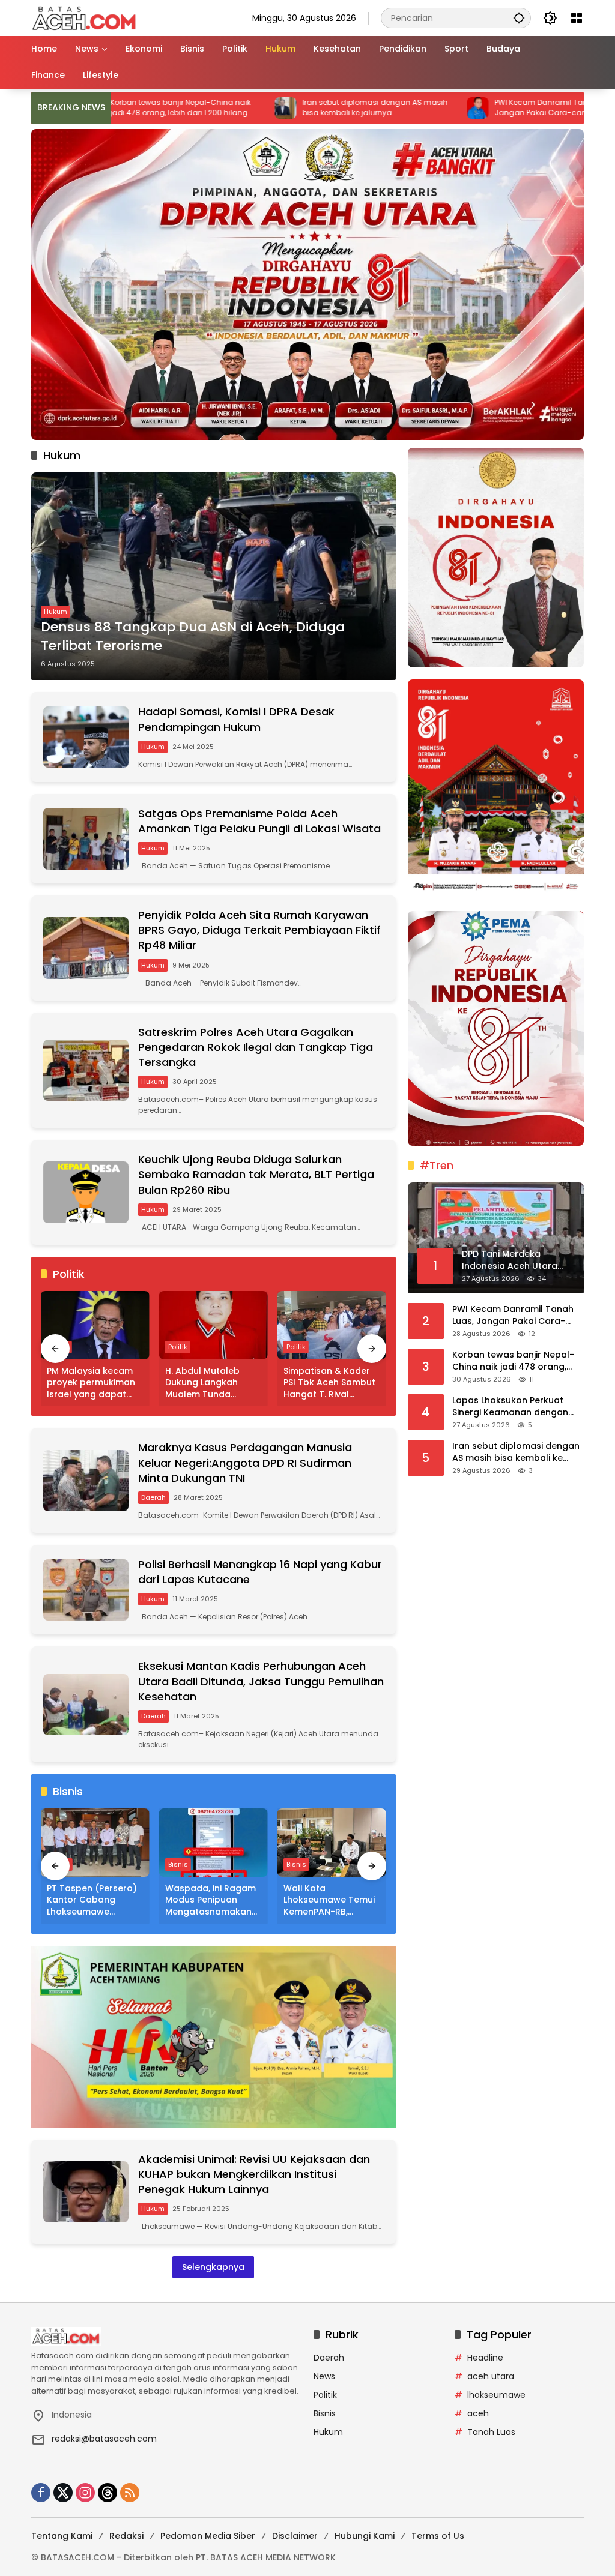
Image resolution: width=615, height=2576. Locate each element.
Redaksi (126, 2536)
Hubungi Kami (365, 2536)
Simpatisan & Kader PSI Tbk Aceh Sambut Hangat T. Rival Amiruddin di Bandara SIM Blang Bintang (331, 1383)
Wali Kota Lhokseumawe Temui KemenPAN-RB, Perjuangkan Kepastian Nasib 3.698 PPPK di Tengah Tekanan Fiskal (329, 1900)
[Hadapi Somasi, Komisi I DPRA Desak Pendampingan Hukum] (86, 737)
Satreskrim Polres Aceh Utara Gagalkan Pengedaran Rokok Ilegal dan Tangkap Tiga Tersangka (256, 1047)
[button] (519, 18)
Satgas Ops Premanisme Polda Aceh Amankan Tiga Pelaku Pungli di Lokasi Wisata (259, 821)
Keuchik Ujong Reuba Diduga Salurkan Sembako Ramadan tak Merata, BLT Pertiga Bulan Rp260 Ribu (256, 1174)
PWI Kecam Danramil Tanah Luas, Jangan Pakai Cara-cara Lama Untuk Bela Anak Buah (480, 108)
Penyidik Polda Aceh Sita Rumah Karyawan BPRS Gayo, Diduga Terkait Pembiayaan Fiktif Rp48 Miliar (259, 930)
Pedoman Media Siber (208, 2536)
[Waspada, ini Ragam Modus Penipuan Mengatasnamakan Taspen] (214, 1843)
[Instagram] (85, 2493)
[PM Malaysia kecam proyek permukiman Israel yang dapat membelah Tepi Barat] (95, 1325)
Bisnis (178, 1864)
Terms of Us (438, 2536)
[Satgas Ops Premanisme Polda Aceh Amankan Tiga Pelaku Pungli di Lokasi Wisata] (86, 838)
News (324, 2377)
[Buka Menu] (577, 18)
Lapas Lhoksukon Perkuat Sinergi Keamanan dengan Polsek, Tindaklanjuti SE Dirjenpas (510, 1407)
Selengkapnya (213, 2267)
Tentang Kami (62, 2536)
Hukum (56, 612)
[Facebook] (41, 2493)
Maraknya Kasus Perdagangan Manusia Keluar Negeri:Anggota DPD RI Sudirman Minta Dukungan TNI (245, 1462)
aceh (478, 2414)
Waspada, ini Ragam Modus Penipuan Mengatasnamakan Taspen (211, 1900)
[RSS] (130, 2493)
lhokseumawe (496, 2395)
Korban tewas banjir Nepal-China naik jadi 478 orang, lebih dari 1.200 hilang (513, 1361)
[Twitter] (63, 2493)
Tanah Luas (491, 2433)
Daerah (153, 1497)
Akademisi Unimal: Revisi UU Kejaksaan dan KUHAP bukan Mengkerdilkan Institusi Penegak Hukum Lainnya (254, 2174)
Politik (178, 1347)
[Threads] (108, 2493)
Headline (485, 2358)
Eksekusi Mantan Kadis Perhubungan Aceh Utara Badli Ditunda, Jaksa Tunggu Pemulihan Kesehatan (261, 1681)
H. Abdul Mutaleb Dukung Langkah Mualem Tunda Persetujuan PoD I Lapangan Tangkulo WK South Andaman (209, 1383)
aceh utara (491, 2377)
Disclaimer (295, 2536)
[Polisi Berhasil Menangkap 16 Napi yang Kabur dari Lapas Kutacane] (86, 1590)
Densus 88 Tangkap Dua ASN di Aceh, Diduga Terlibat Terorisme (193, 636)
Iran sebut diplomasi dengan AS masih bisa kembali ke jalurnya (291, 108)
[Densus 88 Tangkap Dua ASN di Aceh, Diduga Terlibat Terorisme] (214, 576)
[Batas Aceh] (86, 17)
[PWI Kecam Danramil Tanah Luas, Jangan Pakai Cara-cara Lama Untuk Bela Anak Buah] (393, 108)
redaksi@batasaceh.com (104, 2439)
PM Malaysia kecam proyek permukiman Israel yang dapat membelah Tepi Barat (95, 1383)
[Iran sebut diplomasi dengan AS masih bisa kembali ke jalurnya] (201, 108)
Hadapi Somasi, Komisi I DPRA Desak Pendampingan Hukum (236, 719)
